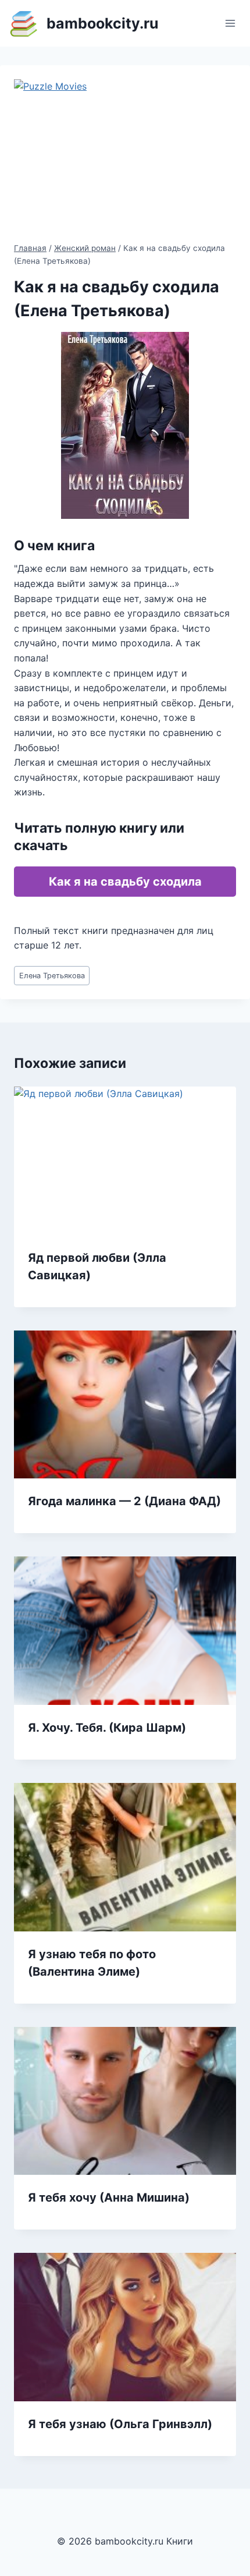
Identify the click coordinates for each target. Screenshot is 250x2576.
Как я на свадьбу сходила (125, 882)
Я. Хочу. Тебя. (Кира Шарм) (107, 1728)
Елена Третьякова (52, 976)
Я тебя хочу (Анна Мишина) (109, 2198)
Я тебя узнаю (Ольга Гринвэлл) (120, 2424)
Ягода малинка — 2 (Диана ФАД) (124, 1501)
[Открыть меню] (230, 23)
